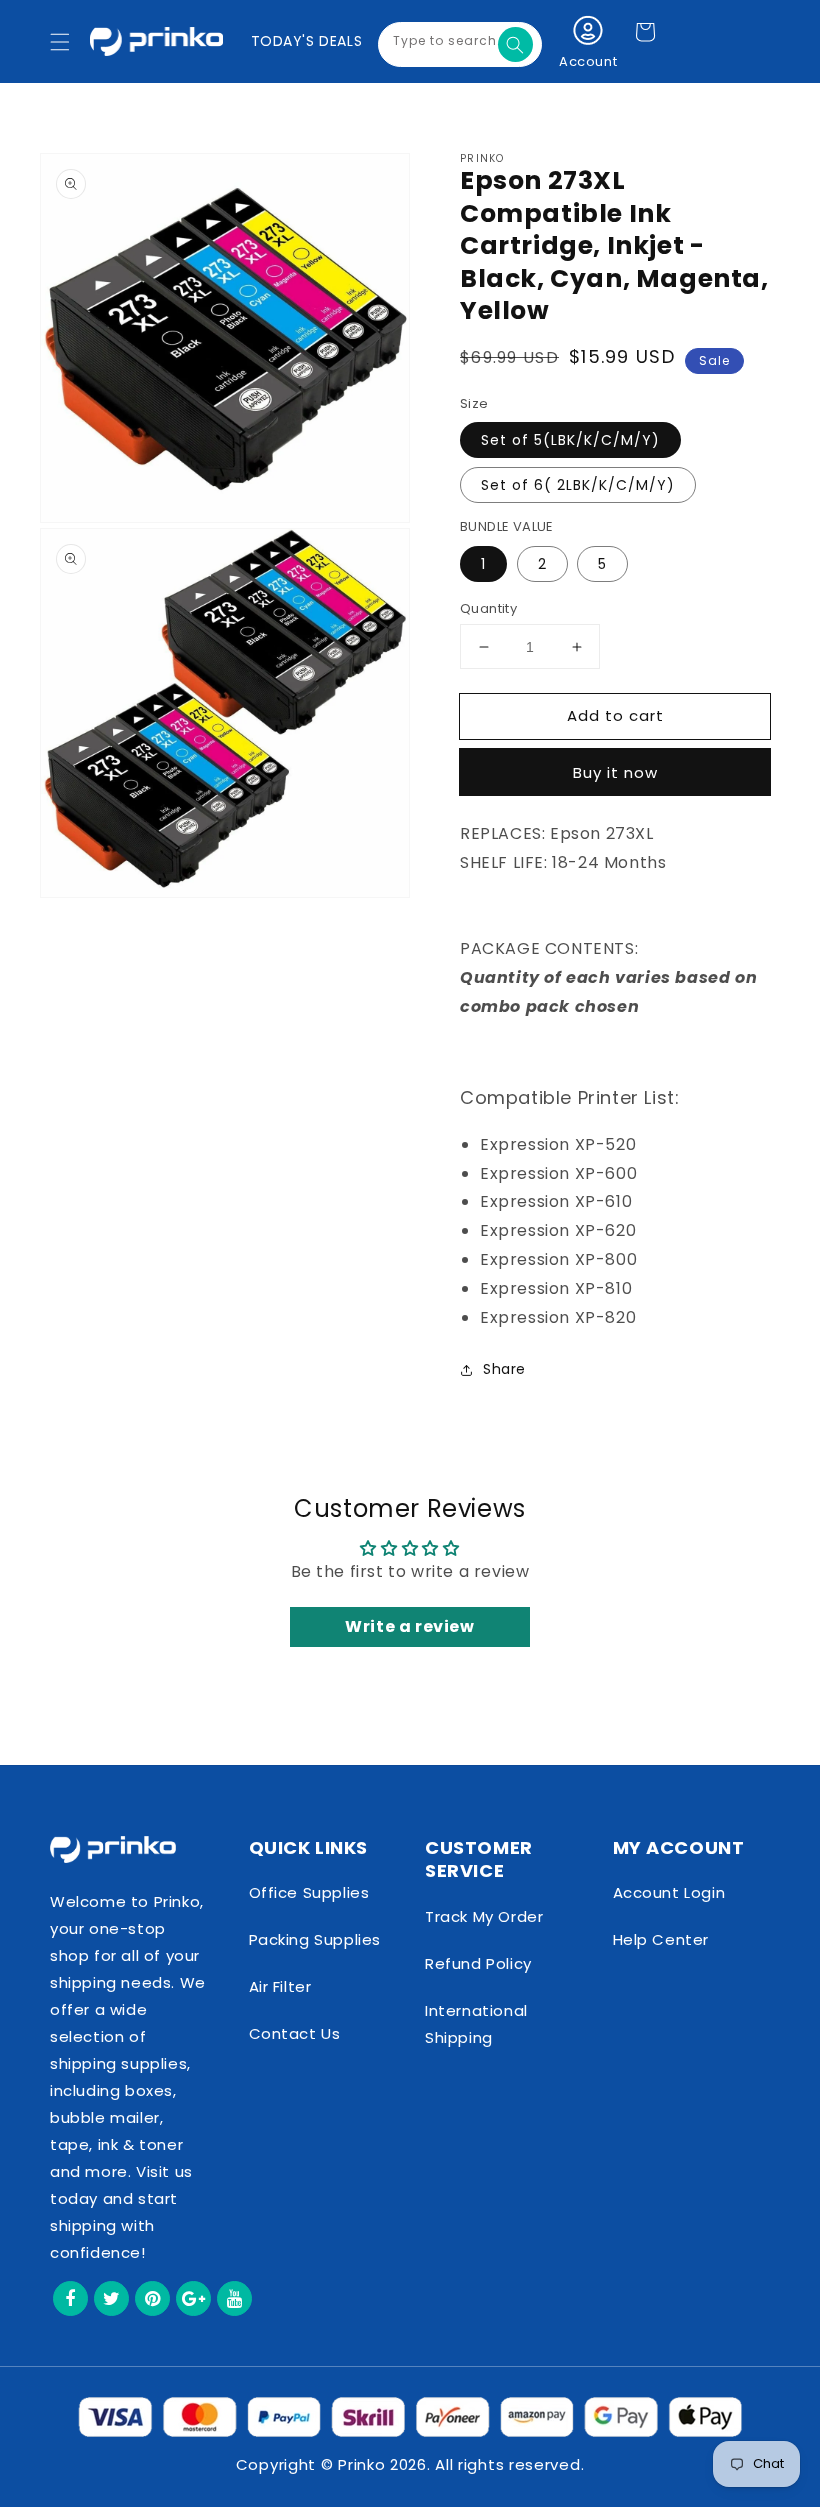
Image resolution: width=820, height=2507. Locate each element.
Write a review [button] (409, 1626)
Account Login (669, 1892)
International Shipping (476, 2024)
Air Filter (280, 1986)
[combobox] (459, 44)
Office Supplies (309, 1892)
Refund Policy (478, 1963)
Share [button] (504, 1369)
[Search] (515, 44)
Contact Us (295, 2033)
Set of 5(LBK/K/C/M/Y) (570, 440)
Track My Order (484, 1916)
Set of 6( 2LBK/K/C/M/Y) (578, 485)
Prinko (361, 2464)
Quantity (488, 608)
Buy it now (615, 772)
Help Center (661, 1939)
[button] (60, 42)
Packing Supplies (315, 1939)
